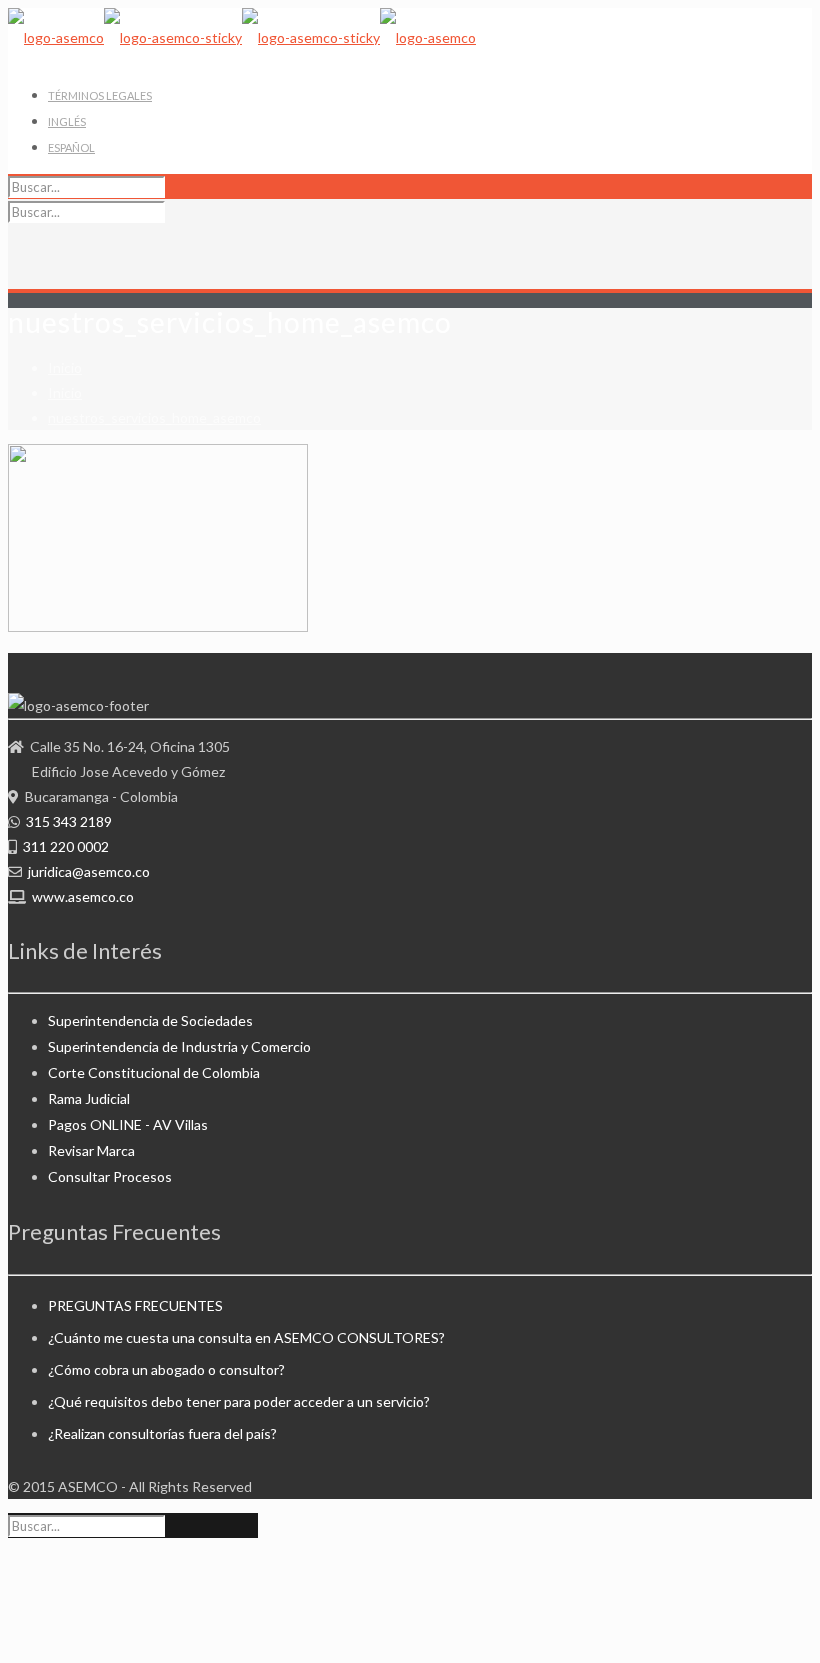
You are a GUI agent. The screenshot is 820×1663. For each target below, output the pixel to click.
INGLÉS (67, 121)
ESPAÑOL (71, 147)
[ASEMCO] (242, 37)
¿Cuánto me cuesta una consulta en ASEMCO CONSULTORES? (246, 1337)
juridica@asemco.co (89, 871)
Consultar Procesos (110, 1176)
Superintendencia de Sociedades (150, 1020)
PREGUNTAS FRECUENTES (135, 1305)
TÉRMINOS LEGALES (100, 95)
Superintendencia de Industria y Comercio (179, 1046)
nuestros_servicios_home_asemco (154, 417)
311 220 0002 (66, 846)
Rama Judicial (89, 1098)
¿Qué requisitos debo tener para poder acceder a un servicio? (239, 1401)
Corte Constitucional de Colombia (154, 1072)
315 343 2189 (69, 821)
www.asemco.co (83, 896)
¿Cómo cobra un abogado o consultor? (166, 1369)
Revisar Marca (91, 1150)
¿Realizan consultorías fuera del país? (162, 1433)
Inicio (65, 367)
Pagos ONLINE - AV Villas (128, 1124)
